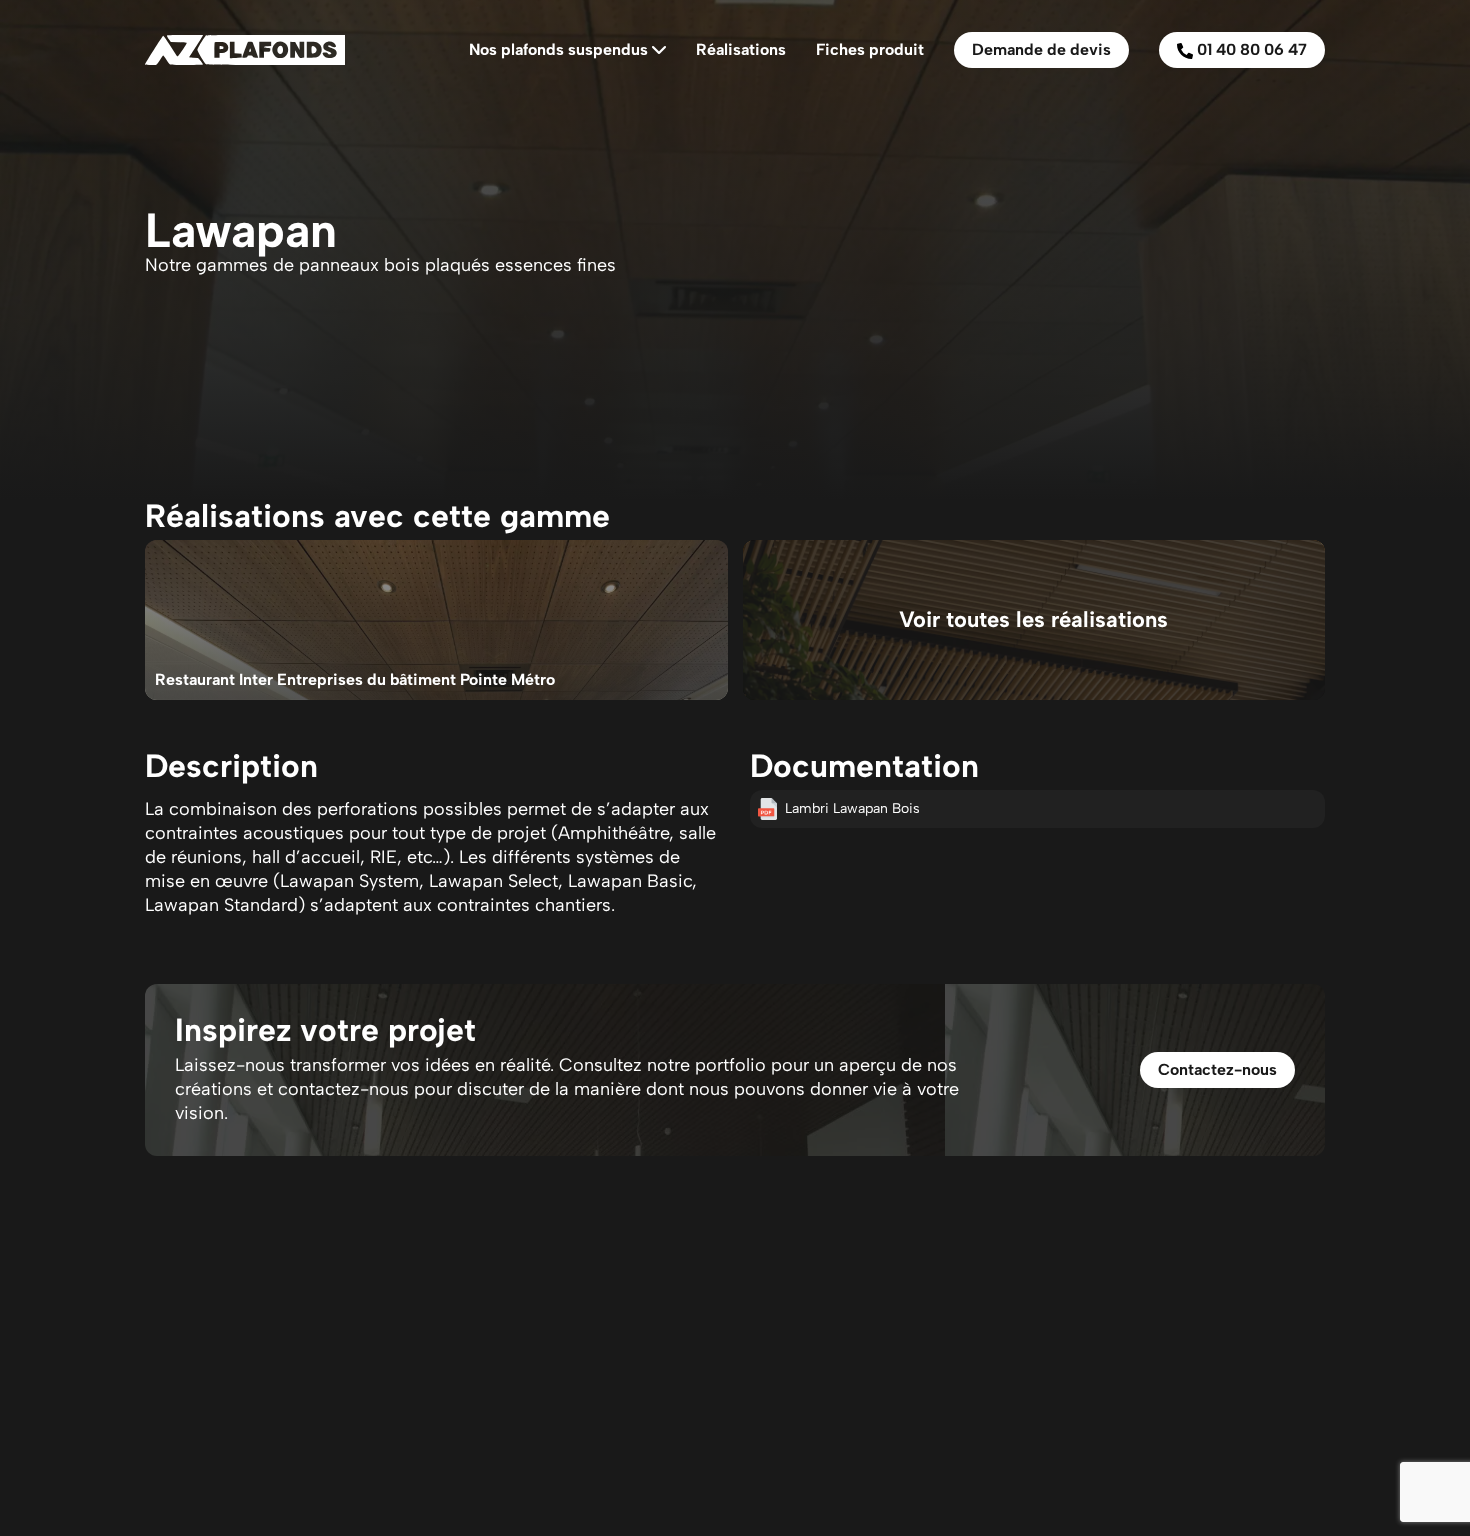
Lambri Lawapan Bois (852, 808)
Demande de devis (1041, 49)
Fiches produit (870, 49)
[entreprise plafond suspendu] (245, 49)
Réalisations (741, 49)
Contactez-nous (1217, 1069)
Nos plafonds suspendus (558, 49)
